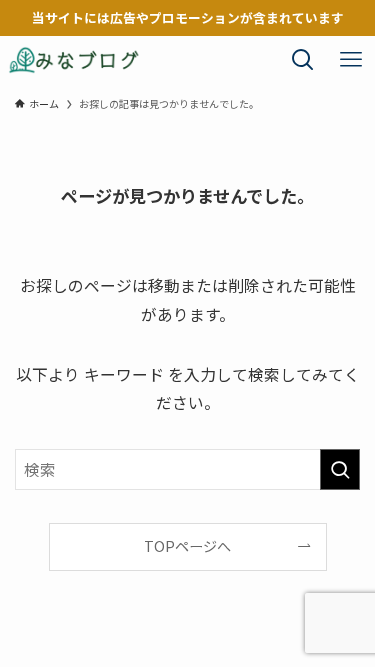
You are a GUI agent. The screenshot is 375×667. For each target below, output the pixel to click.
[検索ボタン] (303, 60)
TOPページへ (187, 546)
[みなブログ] (74, 60)
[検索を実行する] (340, 470)
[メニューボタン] (351, 60)
